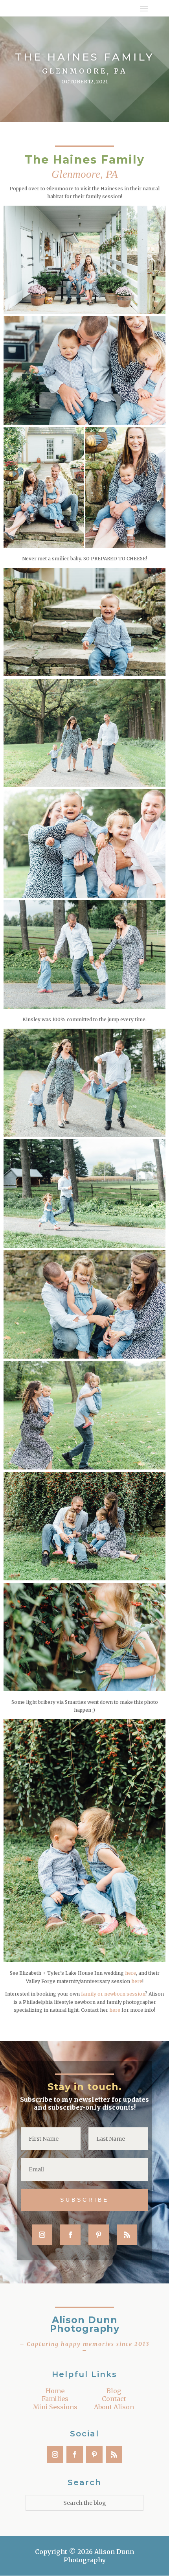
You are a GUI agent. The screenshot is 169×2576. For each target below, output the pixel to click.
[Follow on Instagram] (42, 2235)
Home (55, 2391)
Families (55, 2399)
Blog (114, 2391)
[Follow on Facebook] (70, 2235)
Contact (114, 2399)
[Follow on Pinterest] (99, 2235)
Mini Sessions (55, 2407)
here (130, 1973)
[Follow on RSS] (127, 2235)
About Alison (114, 2407)
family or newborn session (113, 1994)
